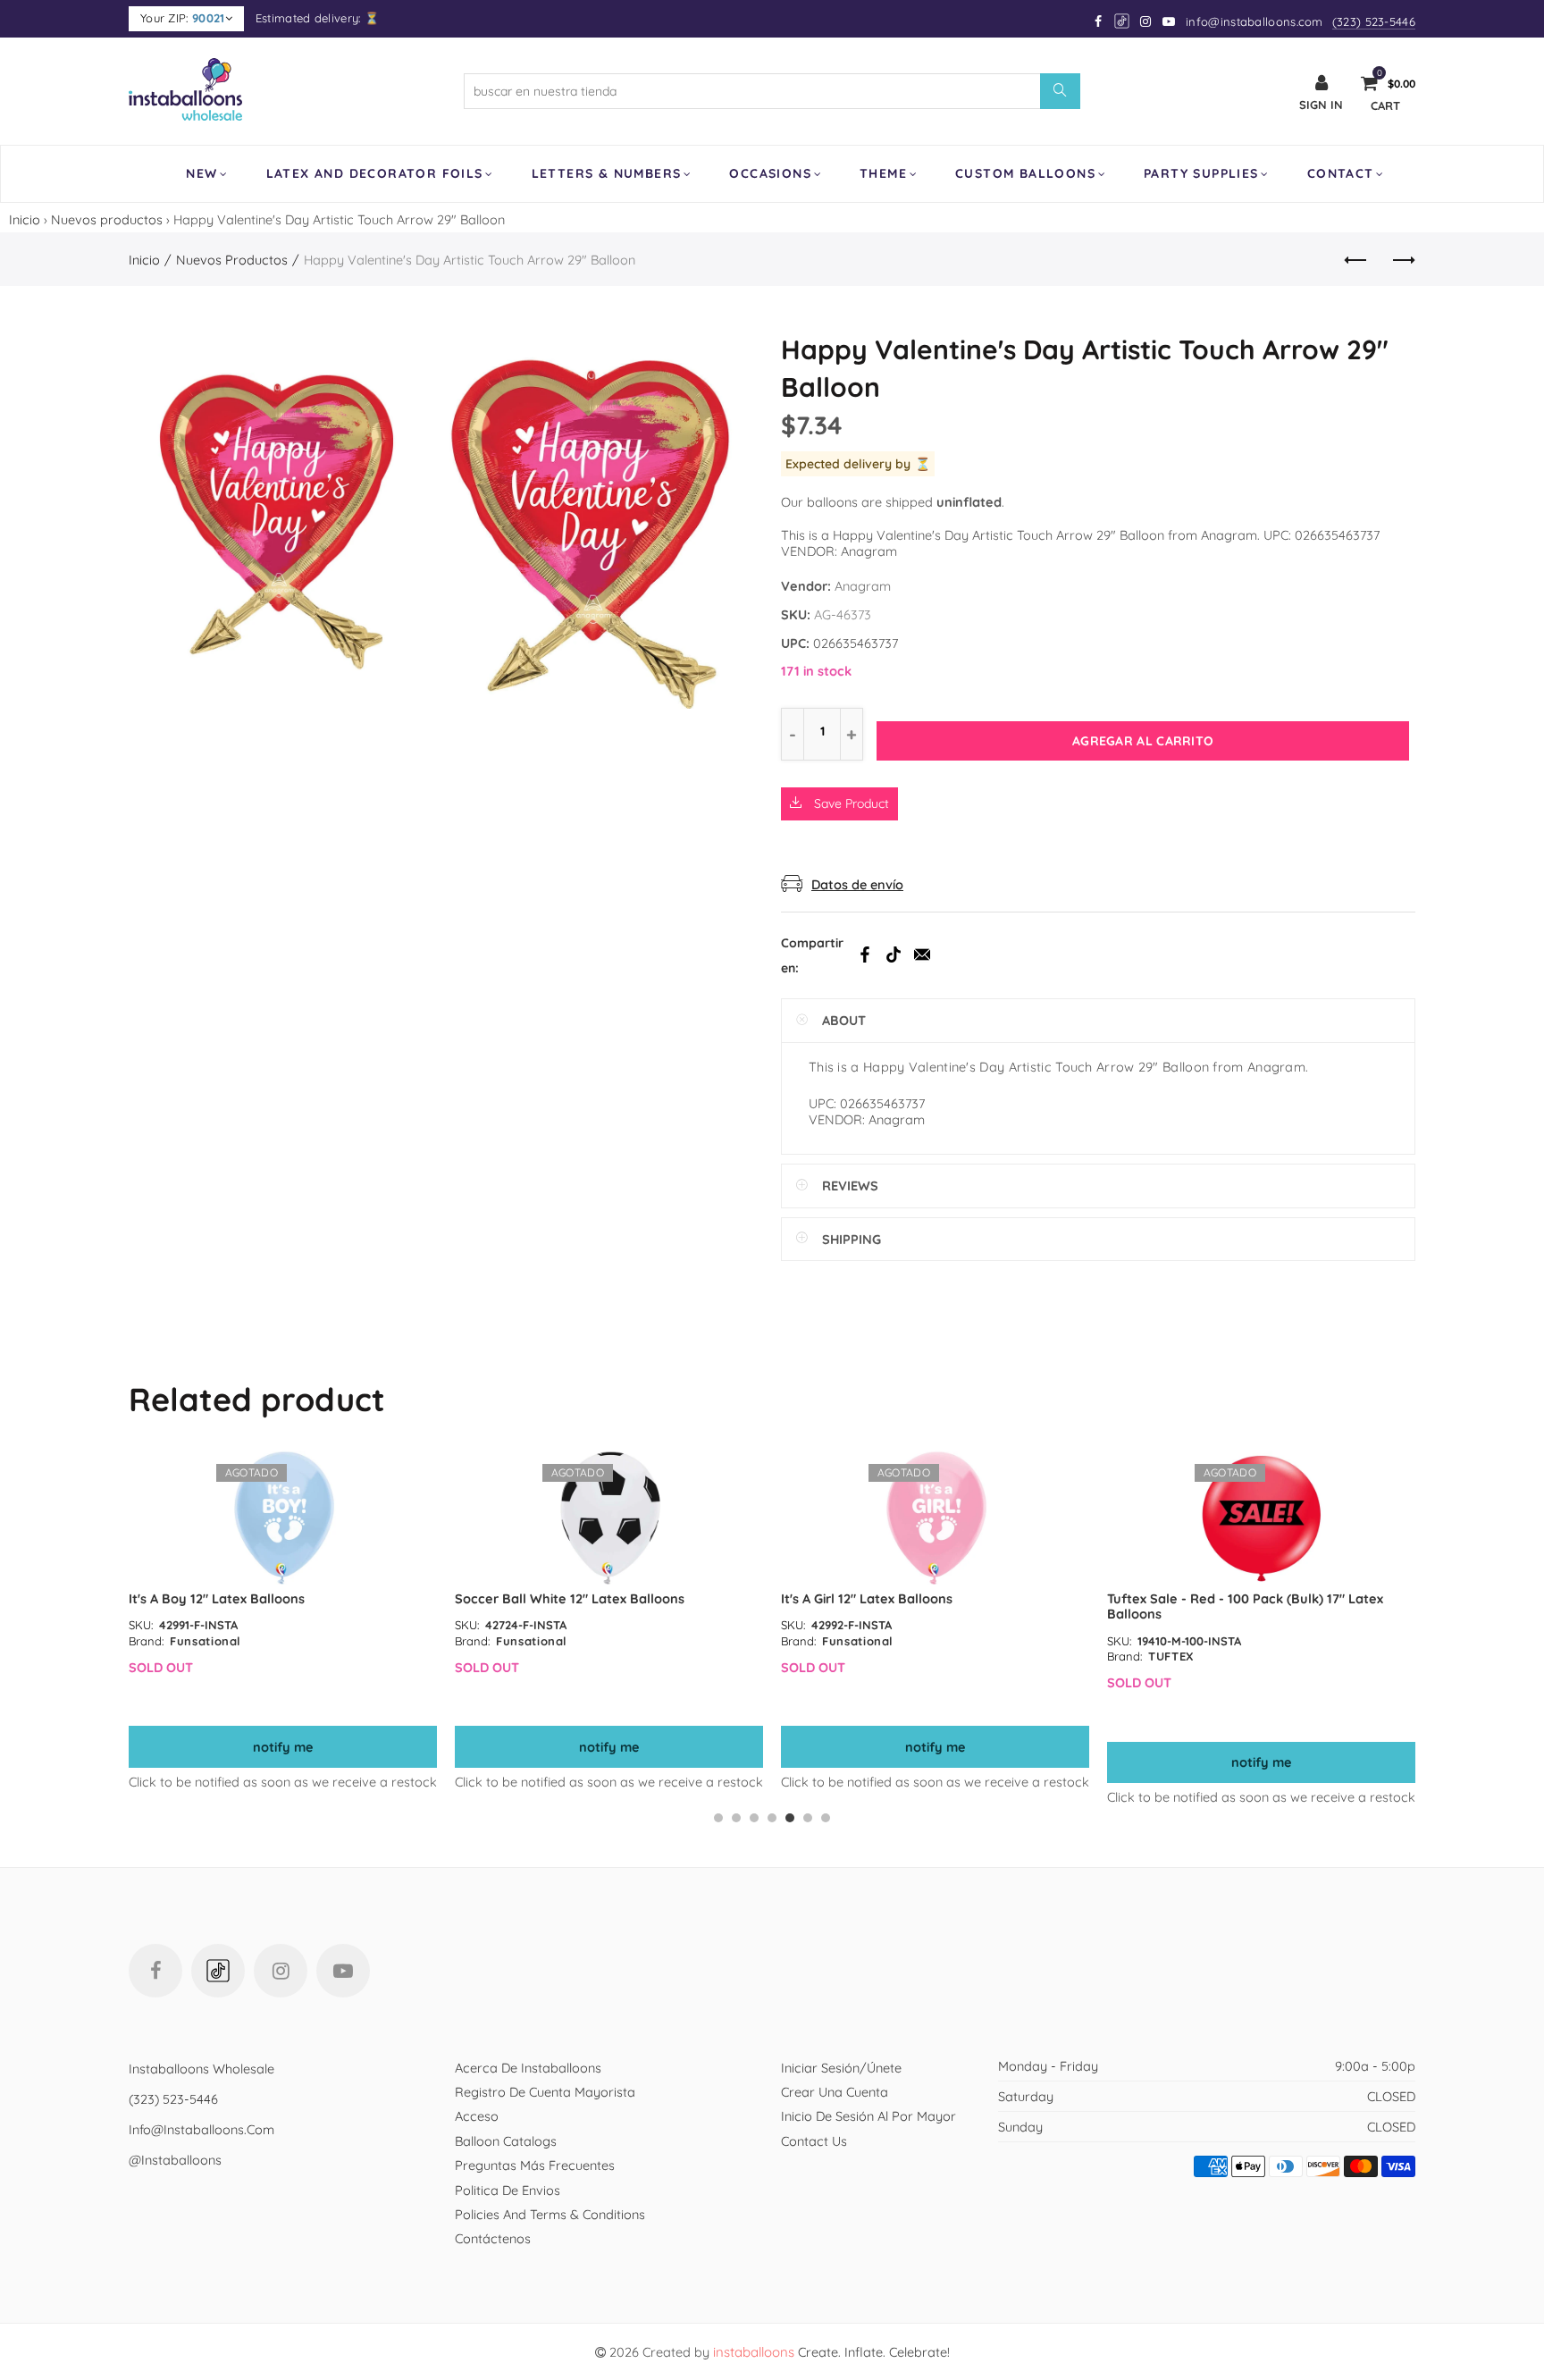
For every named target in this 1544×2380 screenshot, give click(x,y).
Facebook (865, 955)
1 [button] (718, 1818)
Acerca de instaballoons (528, 2068)
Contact (1341, 173)
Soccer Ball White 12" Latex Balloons (570, 1598)
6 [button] (808, 1818)
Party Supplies (1201, 173)
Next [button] (1412, 1636)
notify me (283, 1747)
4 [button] (772, 1818)
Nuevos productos (107, 219)
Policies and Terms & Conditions (550, 2214)
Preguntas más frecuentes (535, 2165)
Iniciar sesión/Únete (841, 2068)
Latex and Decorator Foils (375, 173)
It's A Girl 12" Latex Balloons (867, 1598)
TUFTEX (1171, 1656)
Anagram (863, 586)
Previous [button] (132, 1636)
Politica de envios (508, 2190)
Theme (883, 173)
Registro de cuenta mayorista (545, 2092)
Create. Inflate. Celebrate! (831, 2352)
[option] (283, 1620)
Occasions (770, 173)
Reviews (850, 1186)
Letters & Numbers (607, 173)
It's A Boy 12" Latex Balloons (217, 1598)
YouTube (343, 1971)
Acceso (477, 2116)
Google (1123, 21)
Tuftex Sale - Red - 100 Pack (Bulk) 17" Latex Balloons (1245, 1606)
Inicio (25, 219)
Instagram (281, 1971)
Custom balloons (1025, 173)
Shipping (852, 1239)
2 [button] (736, 1818)
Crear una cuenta (835, 2092)
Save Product (850, 803)
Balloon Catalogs (506, 2141)
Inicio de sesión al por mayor (868, 2116)
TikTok (894, 955)
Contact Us (814, 2141)
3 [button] (754, 1818)
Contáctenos (493, 2238)
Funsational (206, 1641)
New (201, 173)
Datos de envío (857, 884)
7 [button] (826, 1818)
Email (922, 955)
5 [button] (790, 1818)
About (844, 1020)
